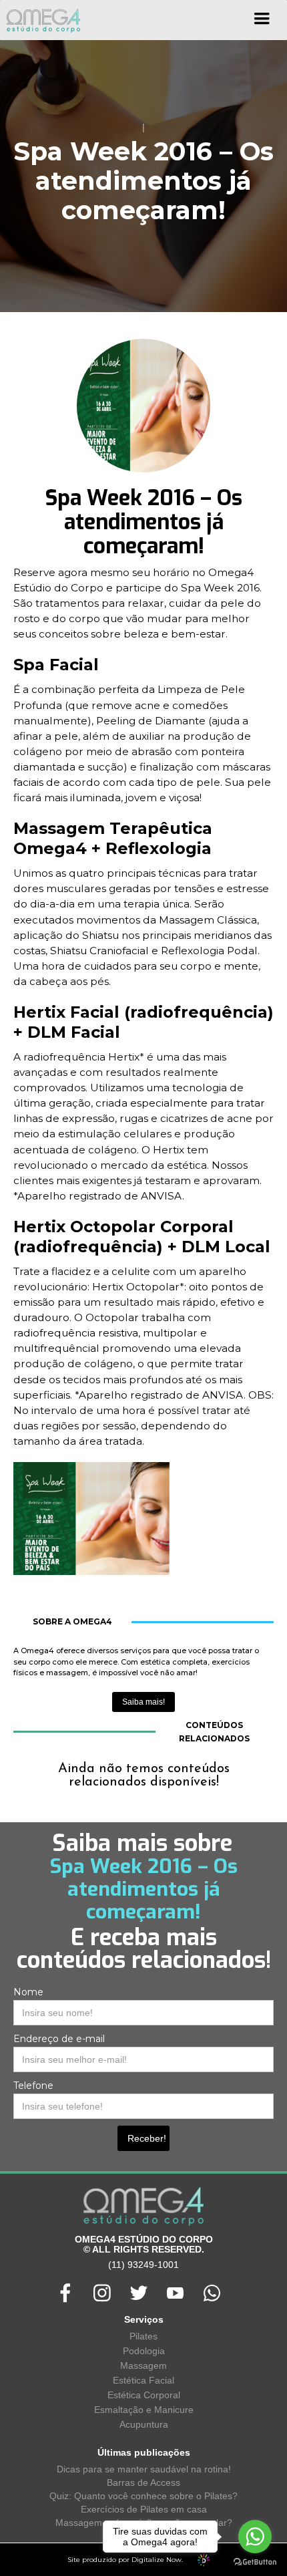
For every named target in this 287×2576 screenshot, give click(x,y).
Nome (28, 1992)
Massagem (143, 2366)
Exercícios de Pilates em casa (144, 2509)
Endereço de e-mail (59, 2039)
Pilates (143, 2336)
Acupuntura (144, 2424)
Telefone (33, 2086)
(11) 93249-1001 (143, 2265)
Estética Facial (143, 2380)
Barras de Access (143, 2482)
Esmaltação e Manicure (144, 2410)
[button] (262, 23)
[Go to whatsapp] (255, 2537)
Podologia (144, 2351)
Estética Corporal (144, 2395)
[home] (40, 20)
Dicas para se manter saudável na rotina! (144, 2469)
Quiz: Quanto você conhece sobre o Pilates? (143, 2496)
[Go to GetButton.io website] (255, 2562)
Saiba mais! (143, 1702)
